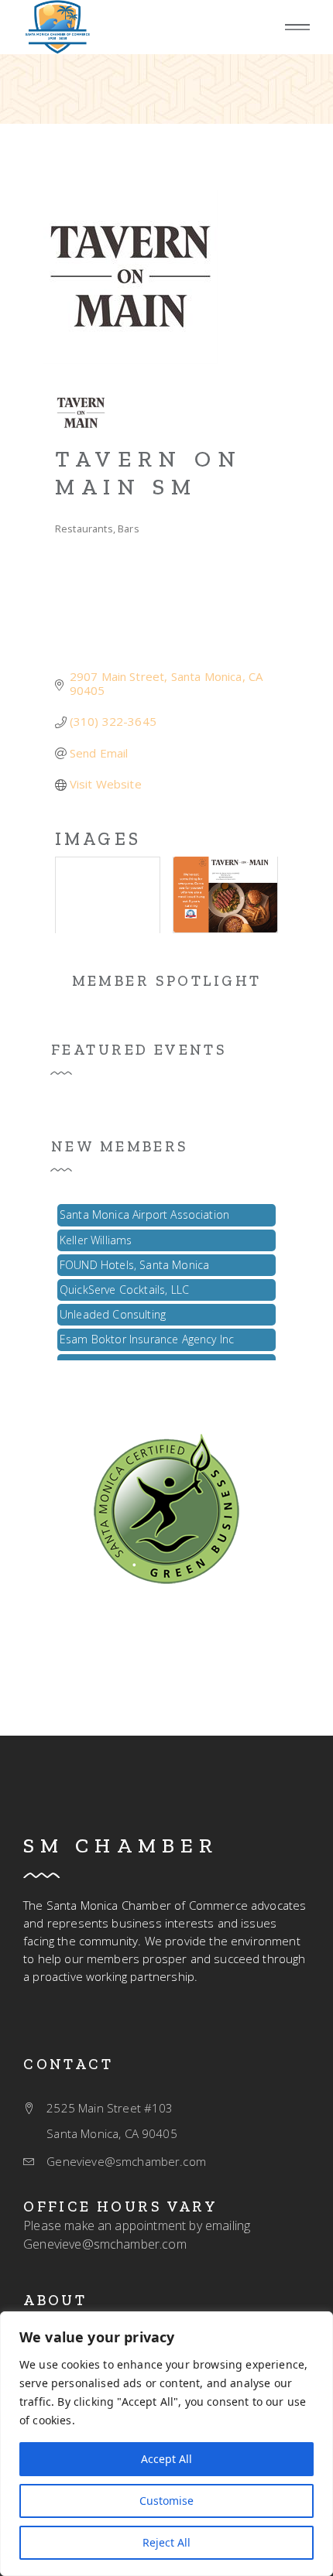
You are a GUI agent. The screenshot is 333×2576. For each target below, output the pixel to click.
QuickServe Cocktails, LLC (124, 1285)
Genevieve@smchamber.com (105, 2244)
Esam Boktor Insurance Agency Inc (147, 1334)
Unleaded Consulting (113, 1310)
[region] (166, 2444)
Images (98, 839)
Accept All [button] (166, 2459)
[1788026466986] (166, 1507)
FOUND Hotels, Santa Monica (134, 1260)
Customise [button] (166, 2501)
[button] (297, 27)
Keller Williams (96, 1235)
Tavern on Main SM (148, 473)
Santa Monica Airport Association (144, 1210)
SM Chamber (121, 1846)
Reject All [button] (166, 2542)
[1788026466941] (57, 27)
